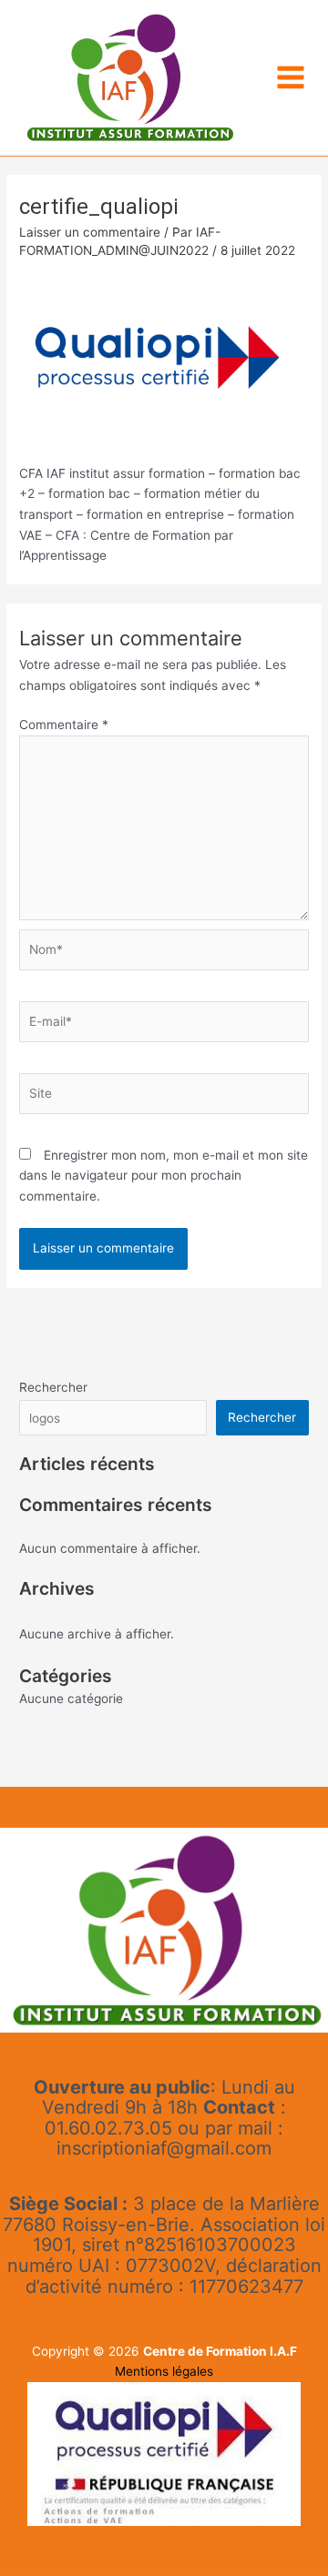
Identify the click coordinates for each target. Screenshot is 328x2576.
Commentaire (64, 725)
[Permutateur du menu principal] (291, 78)
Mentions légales (164, 2371)
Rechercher (53, 1387)
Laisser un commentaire (90, 232)
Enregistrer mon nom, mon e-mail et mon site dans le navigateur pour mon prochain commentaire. (164, 1176)
